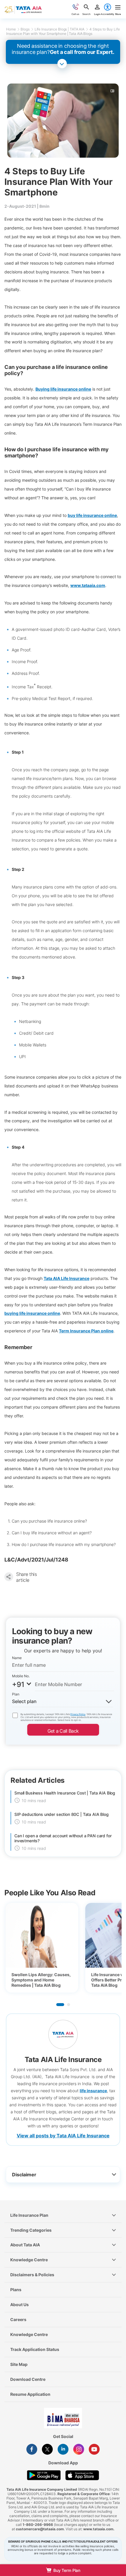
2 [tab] (69, 2005)
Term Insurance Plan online (86, 1331)
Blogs (25, 29)
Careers (18, 2319)
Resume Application (30, 2394)
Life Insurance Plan (29, 2215)
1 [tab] (60, 2005)
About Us (19, 2305)
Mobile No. (21, 1676)
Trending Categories (31, 2230)
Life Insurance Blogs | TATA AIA (59, 29)
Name (17, 1658)
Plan (16, 1694)
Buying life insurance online (63, 389)
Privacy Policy (78, 1714)
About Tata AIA (25, 2245)
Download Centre (28, 2379)
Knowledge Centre (29, 2260)
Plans (16, 2290)
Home (11, 29)
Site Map (19, 2364)
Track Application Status (35, 2349)
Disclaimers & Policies (32, 2275)
